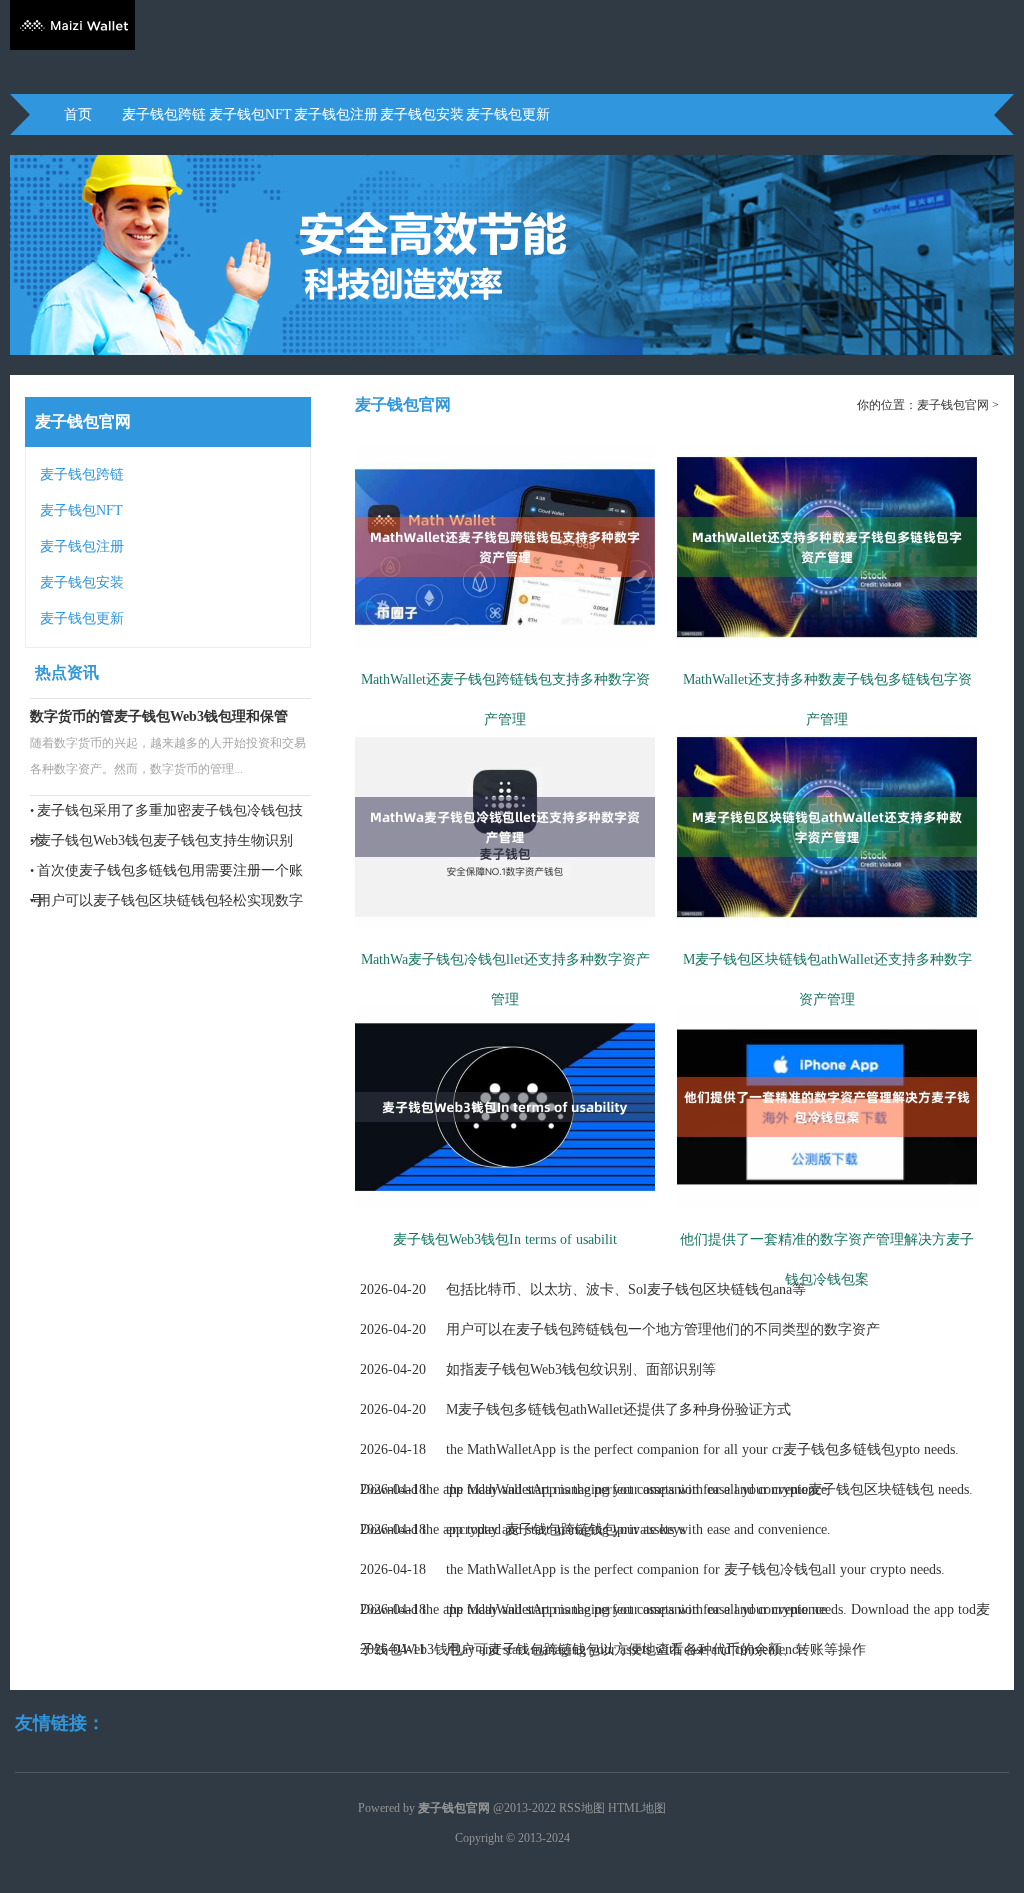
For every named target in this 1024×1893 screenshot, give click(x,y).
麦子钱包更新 (508, 114)
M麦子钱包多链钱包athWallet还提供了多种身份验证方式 (575, 1409)
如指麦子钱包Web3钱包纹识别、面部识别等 (538, 1369)
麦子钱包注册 (336, 114)
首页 (78, 114)
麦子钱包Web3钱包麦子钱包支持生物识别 (165, 840)
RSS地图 (582, 1808)
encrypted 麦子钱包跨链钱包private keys (522, 1529)
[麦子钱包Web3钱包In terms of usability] (505, 1215)
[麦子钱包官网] (72, 46)
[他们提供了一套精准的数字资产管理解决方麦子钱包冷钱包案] (827, 1215)
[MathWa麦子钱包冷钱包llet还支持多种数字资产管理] (505, 935)
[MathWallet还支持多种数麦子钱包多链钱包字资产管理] (827, 655)
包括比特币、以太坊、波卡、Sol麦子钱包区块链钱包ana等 (583, 1289)
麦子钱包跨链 (164, 114)
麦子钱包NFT (250, 114)
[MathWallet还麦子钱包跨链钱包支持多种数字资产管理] (505, 655)
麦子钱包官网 (953, 405)
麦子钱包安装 (422, 114)
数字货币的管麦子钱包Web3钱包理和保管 (159, 716)
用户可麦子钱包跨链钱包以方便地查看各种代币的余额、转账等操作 (613, 1649)
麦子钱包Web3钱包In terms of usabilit (505, 1239)
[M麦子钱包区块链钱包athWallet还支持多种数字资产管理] (827, 935)
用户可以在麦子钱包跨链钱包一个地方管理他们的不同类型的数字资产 (620, 1329)
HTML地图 (637, 1808)
